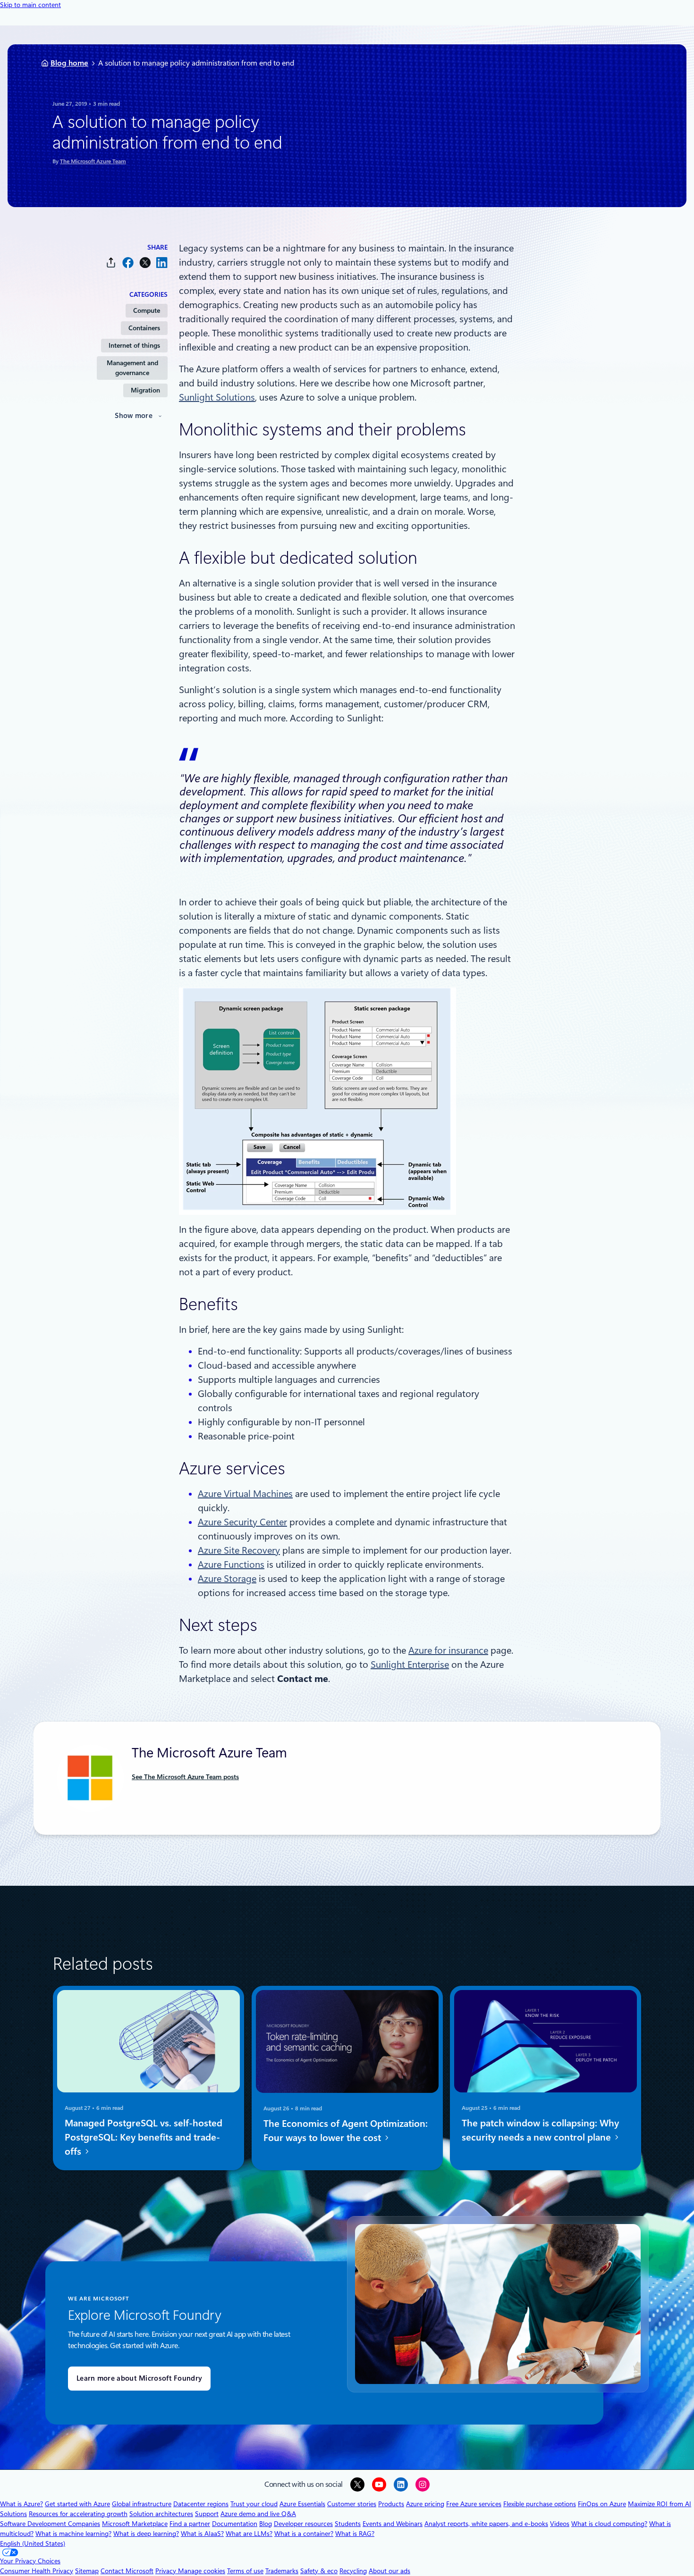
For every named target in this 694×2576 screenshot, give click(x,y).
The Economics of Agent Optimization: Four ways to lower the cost (346, 2131)
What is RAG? (355, 2534)
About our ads (389, 2571)
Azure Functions (231, 1564)
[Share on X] (145, 263)
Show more (134, 416)
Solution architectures (161, 2514)
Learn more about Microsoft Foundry (139, 2378)
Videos (560, 2524)
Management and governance (132, 368)
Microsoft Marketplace (135, 2524)
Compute (147, 310)
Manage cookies (202, 2571)
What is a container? (304, 2534)
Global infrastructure (142, 2504)
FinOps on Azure (602, 2504)
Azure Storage (227, 1579)
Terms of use (245, 2571)
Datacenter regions (201, 2504)
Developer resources (303, 2524)
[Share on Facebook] (128, 263)
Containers (144, 328)
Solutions (13, 2514)
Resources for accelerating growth (78, 2514)
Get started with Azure (77, 2504)
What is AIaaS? (202, 2534)
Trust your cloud (254, 2504)
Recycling (353, 2571)
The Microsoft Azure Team (93, 161)
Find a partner (190, 2524)
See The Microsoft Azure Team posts (185, 1777)
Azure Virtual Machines (245, 1494)
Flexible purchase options (540, 2504)
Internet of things (134, 345)
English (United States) (33, 2543)
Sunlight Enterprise (410, 1664)
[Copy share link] (111, 263)
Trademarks (282, 2571)
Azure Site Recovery (239, 1550)
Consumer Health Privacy (37, 2571)
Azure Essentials (302, 2504)
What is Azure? (21, 2504)
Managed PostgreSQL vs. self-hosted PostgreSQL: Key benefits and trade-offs (144, 2138)
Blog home (69, 63)
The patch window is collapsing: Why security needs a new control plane (540, 2131)
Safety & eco (319, 2571)
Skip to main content (30, 5)
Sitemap (87, 2571)
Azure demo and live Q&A (258, 2514)
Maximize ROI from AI (660, 2504)
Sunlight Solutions (217, 397)
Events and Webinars (393, 2524)
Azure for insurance (448, 1650)
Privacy (167, 2571)
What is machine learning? (73, 2534)
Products (391, 2504)
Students (348, 2524)
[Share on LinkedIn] (162, 263)
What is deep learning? (146, 2534)
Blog (266, 2524)
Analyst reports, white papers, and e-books (486, 2524)
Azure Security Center (242, 1522)
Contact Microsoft (127, 2571)
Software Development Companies (50, 2524)
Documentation (235, 2524)
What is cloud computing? (609, 2524)
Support (207, 2514)
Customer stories (352, 2504)
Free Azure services (474, 2504)
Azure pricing (425, 2504)
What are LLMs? (249, 2534)
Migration (145, 390)
